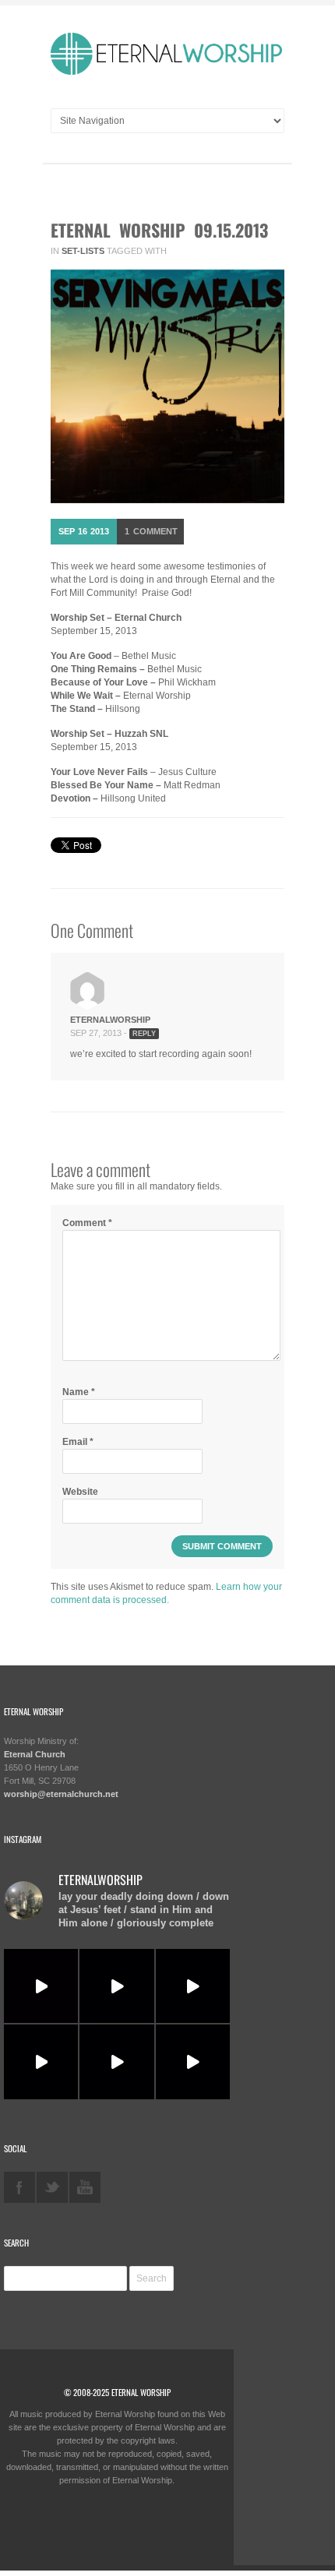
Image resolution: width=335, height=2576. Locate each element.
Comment (151, 531)
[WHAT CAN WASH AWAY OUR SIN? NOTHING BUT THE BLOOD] (116, 2062)
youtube (85, 2187)
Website (80, 1492)
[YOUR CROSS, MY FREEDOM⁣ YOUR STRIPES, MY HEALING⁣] (116, 1986)
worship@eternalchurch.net (61, 1794)
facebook (19, 2187)
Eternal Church (35, 1754)
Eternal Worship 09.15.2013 (159, 230)
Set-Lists (83, 251)
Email (78, 1442)
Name (79, 1392)
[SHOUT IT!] (193, 1986)
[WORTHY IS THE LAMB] (41, 2062)
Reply (144, 1034)
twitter (52, 2187)
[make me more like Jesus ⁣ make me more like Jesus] (41, 1986)
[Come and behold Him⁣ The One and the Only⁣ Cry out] (193, 2062)
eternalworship (110, 1020)
